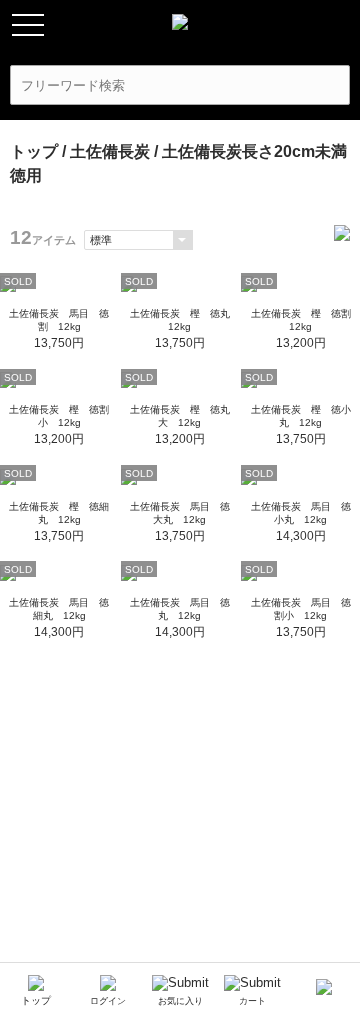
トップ (34, 151)
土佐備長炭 (110, 151)
